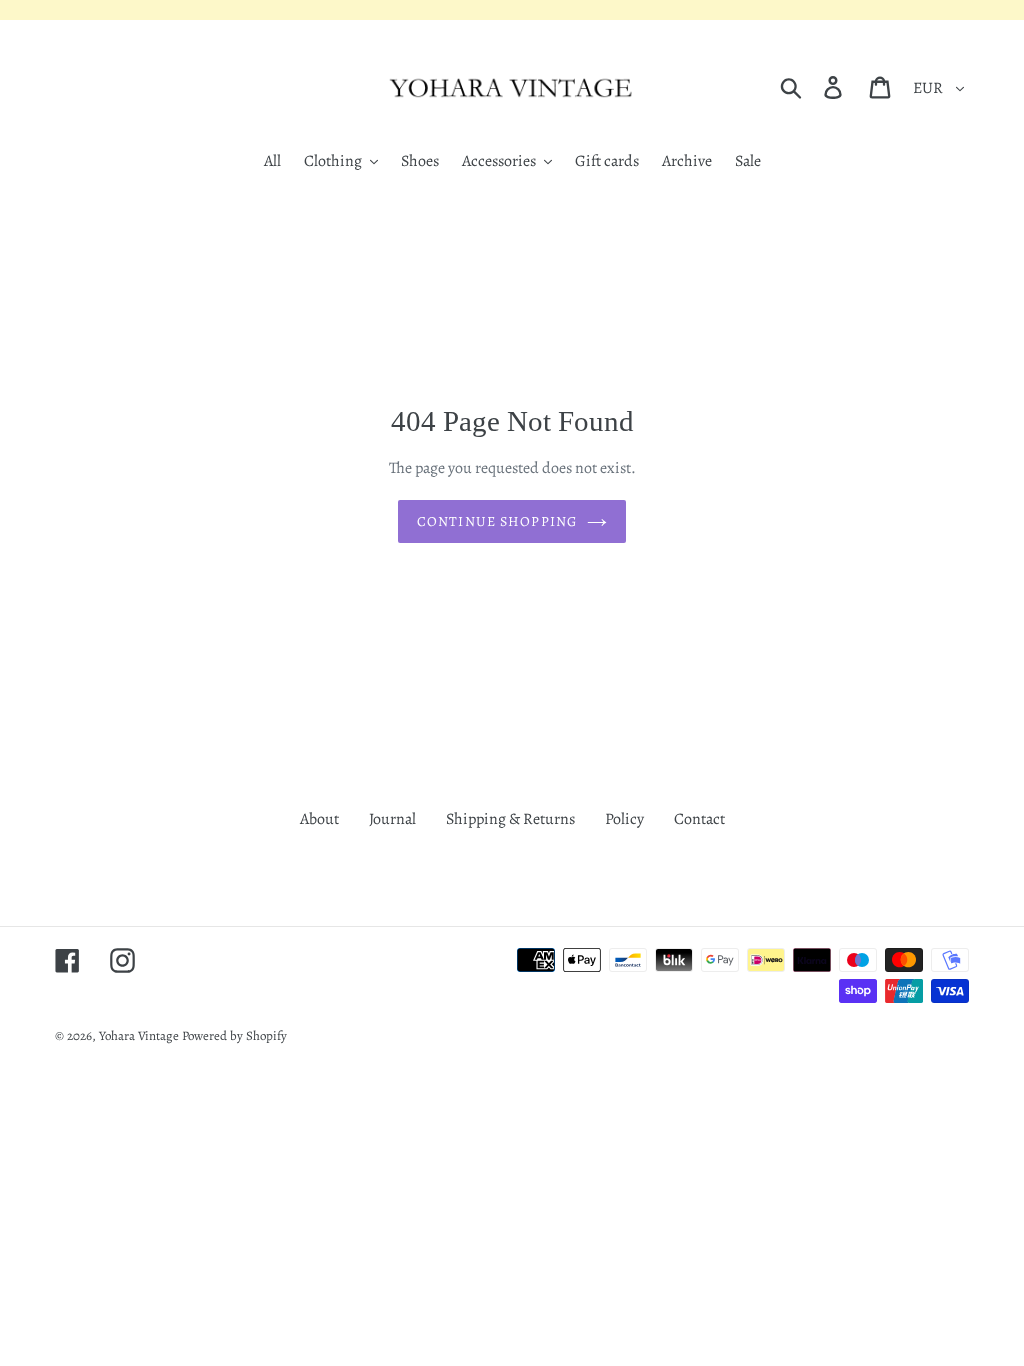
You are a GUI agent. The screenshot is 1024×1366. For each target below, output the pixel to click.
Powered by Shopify (234, 1035)
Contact (699, 819)
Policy (624, 819)
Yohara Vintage (139, 1035)
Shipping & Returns (510, 819)
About (319, 819)
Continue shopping (497, 521)
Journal (392, 819)
